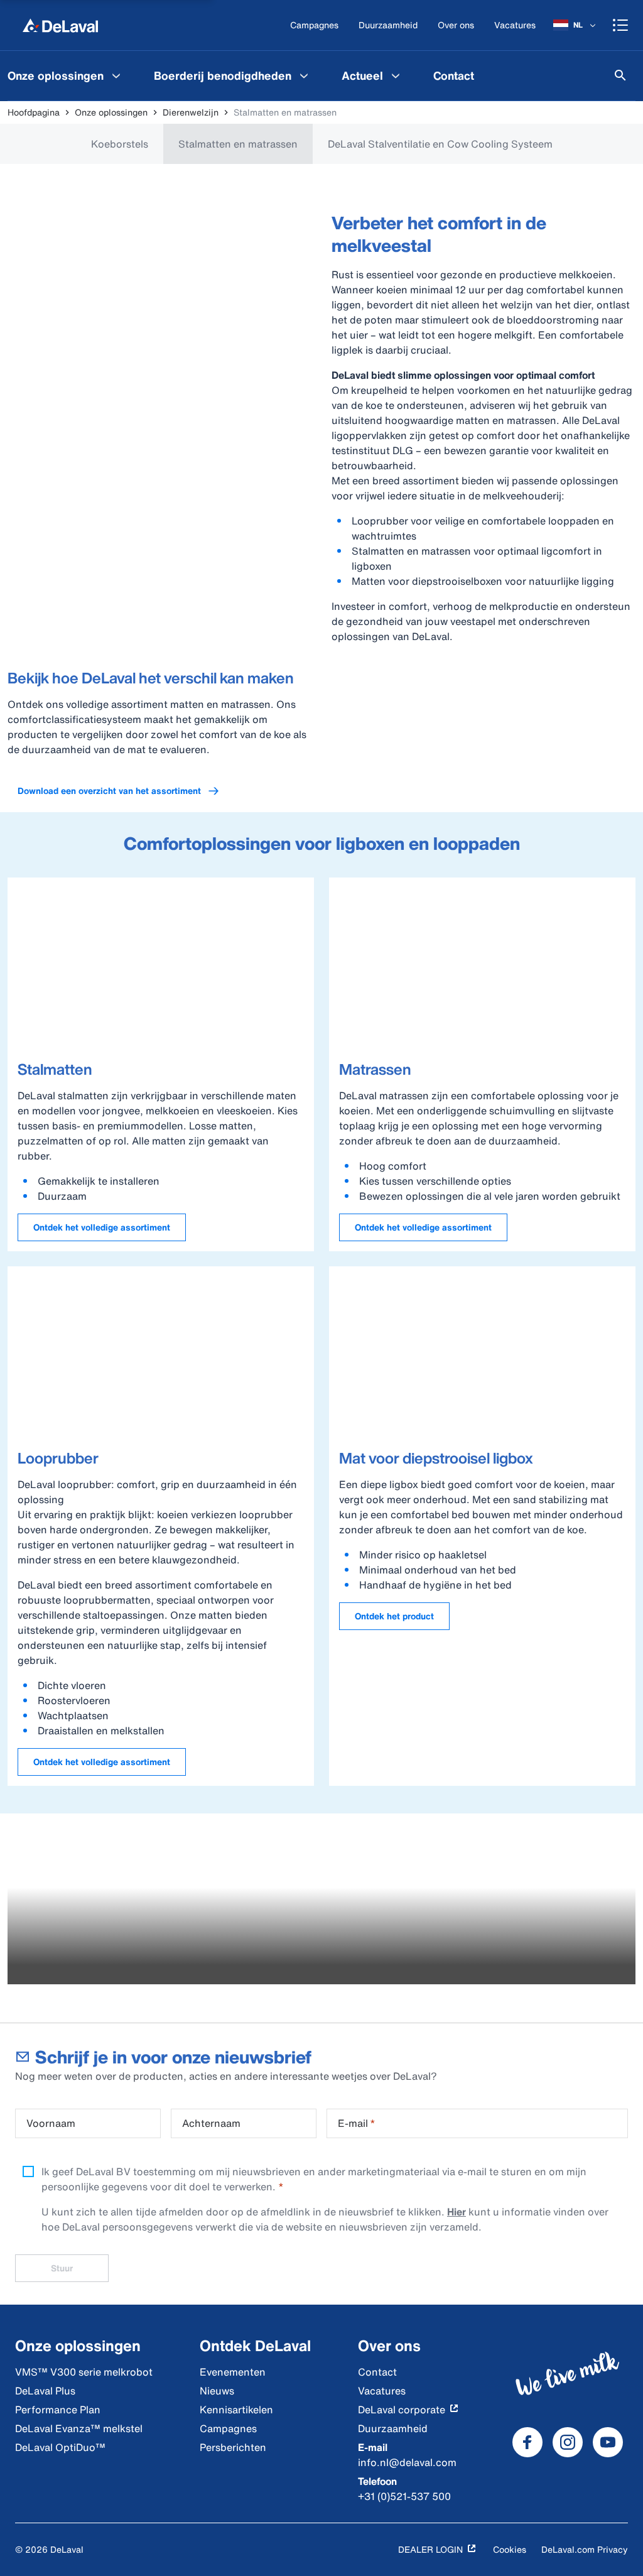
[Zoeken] (620, 75)
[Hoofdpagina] (60, 25)
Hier (457, 2212)
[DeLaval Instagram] (568, 2442)
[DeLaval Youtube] (608, 2442)
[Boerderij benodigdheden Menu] (304, 75)
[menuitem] (233, 75)
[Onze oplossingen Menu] (116, 75)
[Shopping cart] (620, 25)
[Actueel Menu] (396, 75)
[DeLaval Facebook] (527, 2442)
